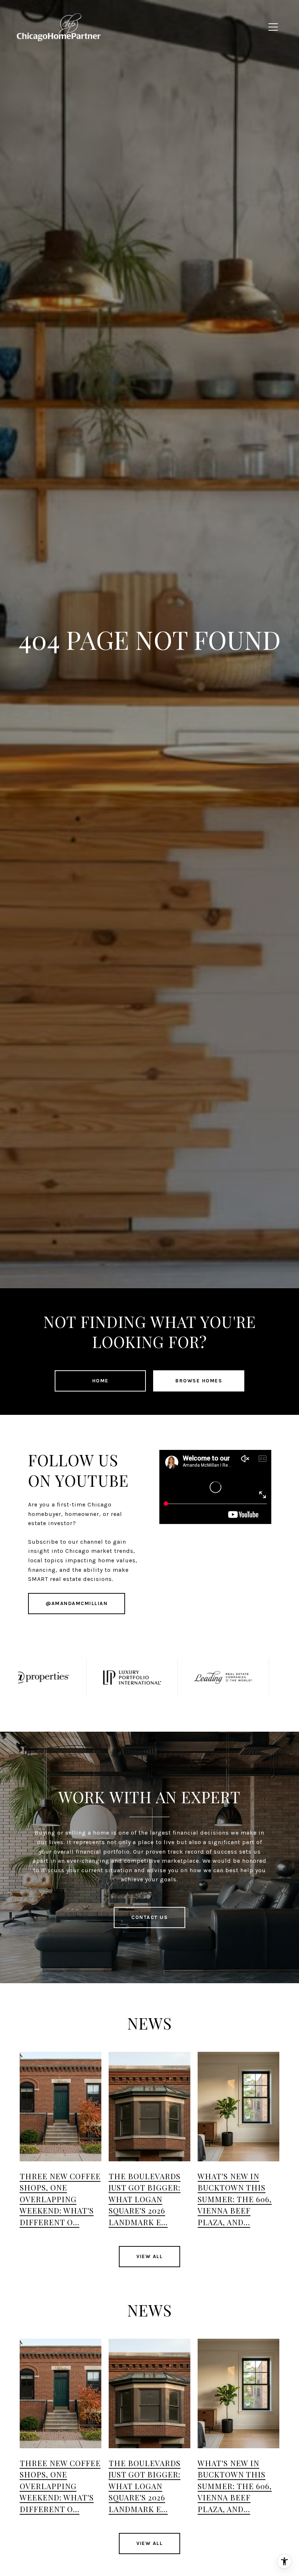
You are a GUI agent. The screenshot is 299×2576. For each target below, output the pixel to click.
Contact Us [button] (149, 1917)
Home (100, 1381)
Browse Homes (199, 1381)
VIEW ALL (149, 2256)
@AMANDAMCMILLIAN (77, 1603)
